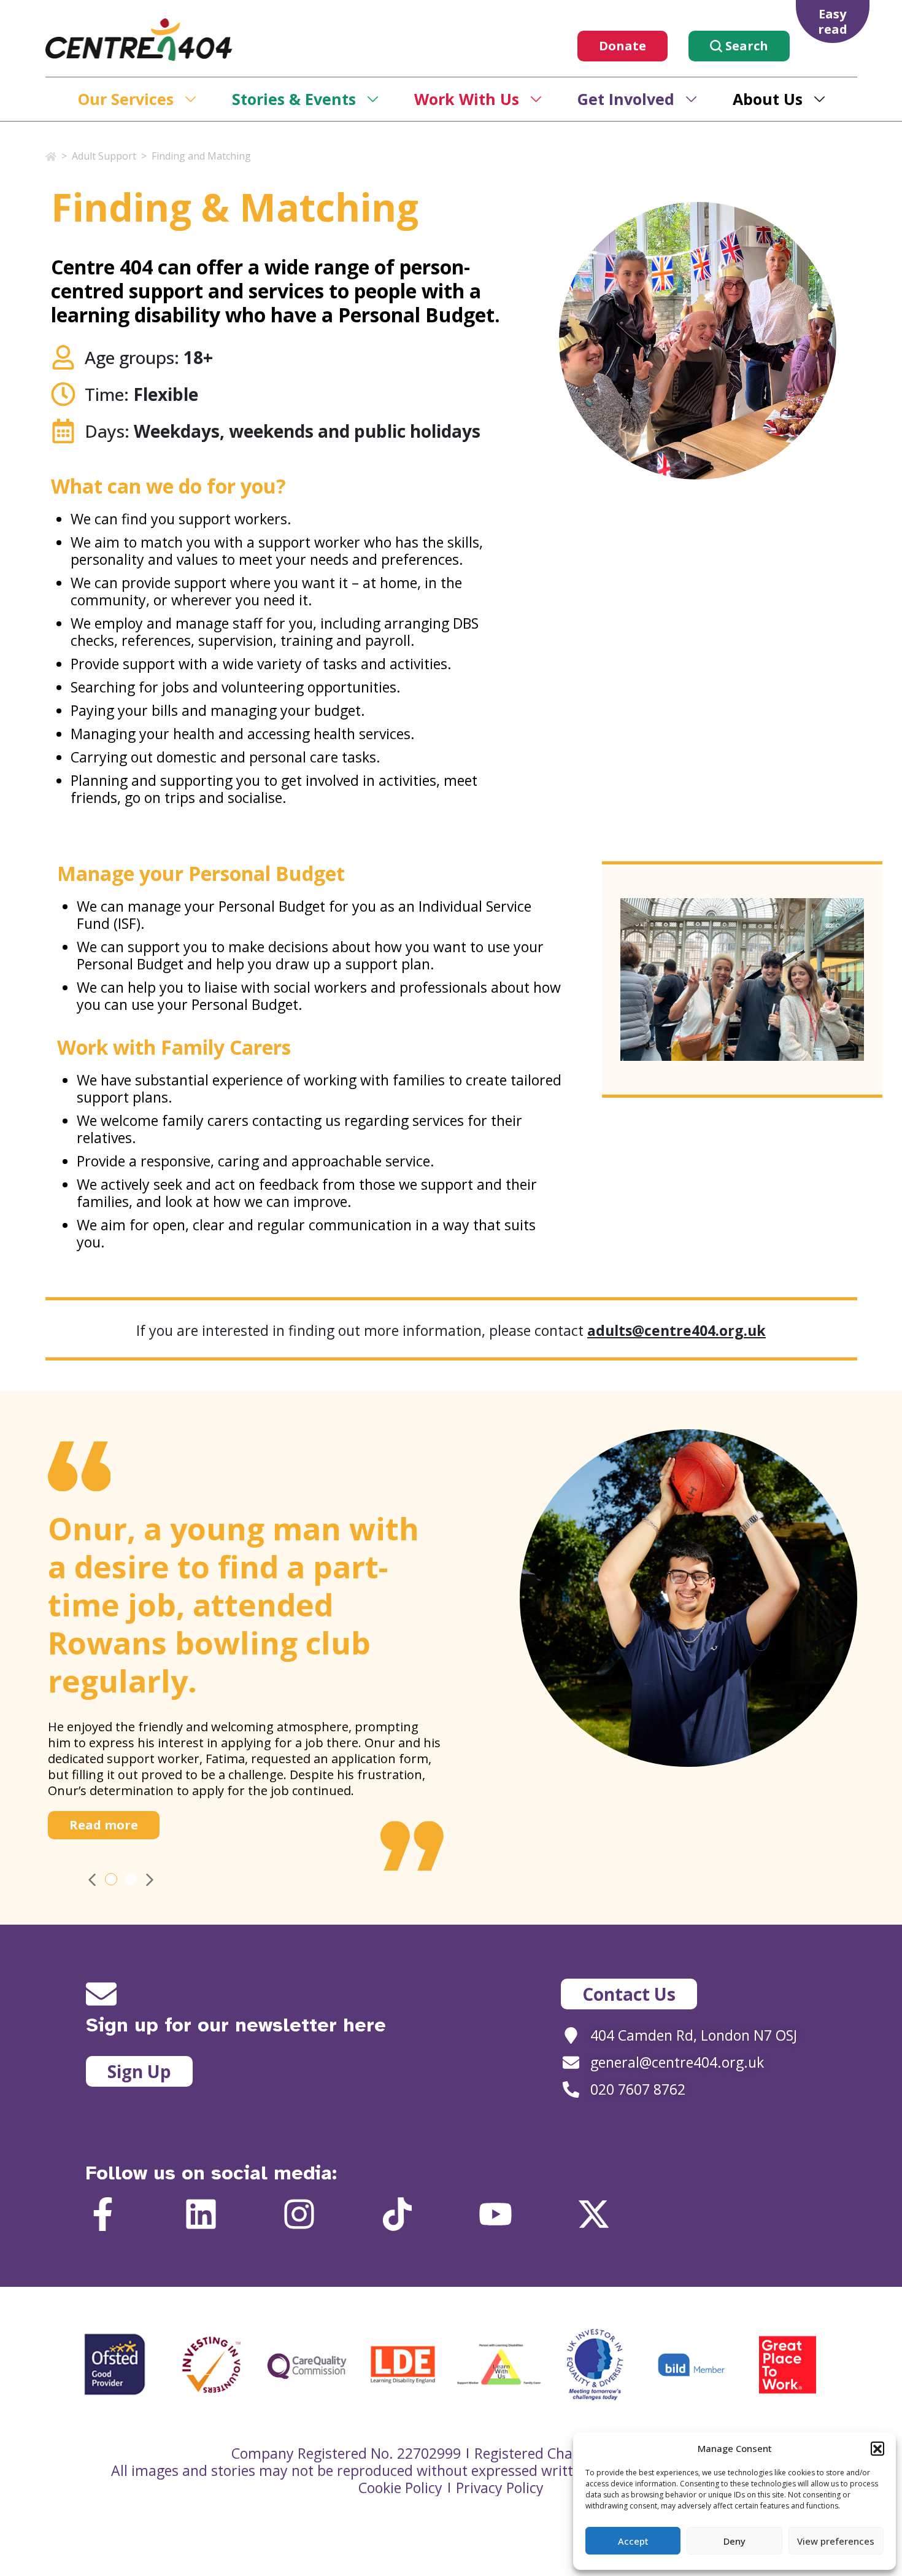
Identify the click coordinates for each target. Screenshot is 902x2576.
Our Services (126, 99)
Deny (734, 2541)
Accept (633, 2541)
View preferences (836, 2541)
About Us (768, 99)
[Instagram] (299, 2214)
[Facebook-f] (103, 2214)
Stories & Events (294, 99)
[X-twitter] (594, 2214)
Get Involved (626, 99)
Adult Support (104, 156)
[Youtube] (495, 2214)
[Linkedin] (201, 2214)
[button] (877, 2448)
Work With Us (467, 99)
